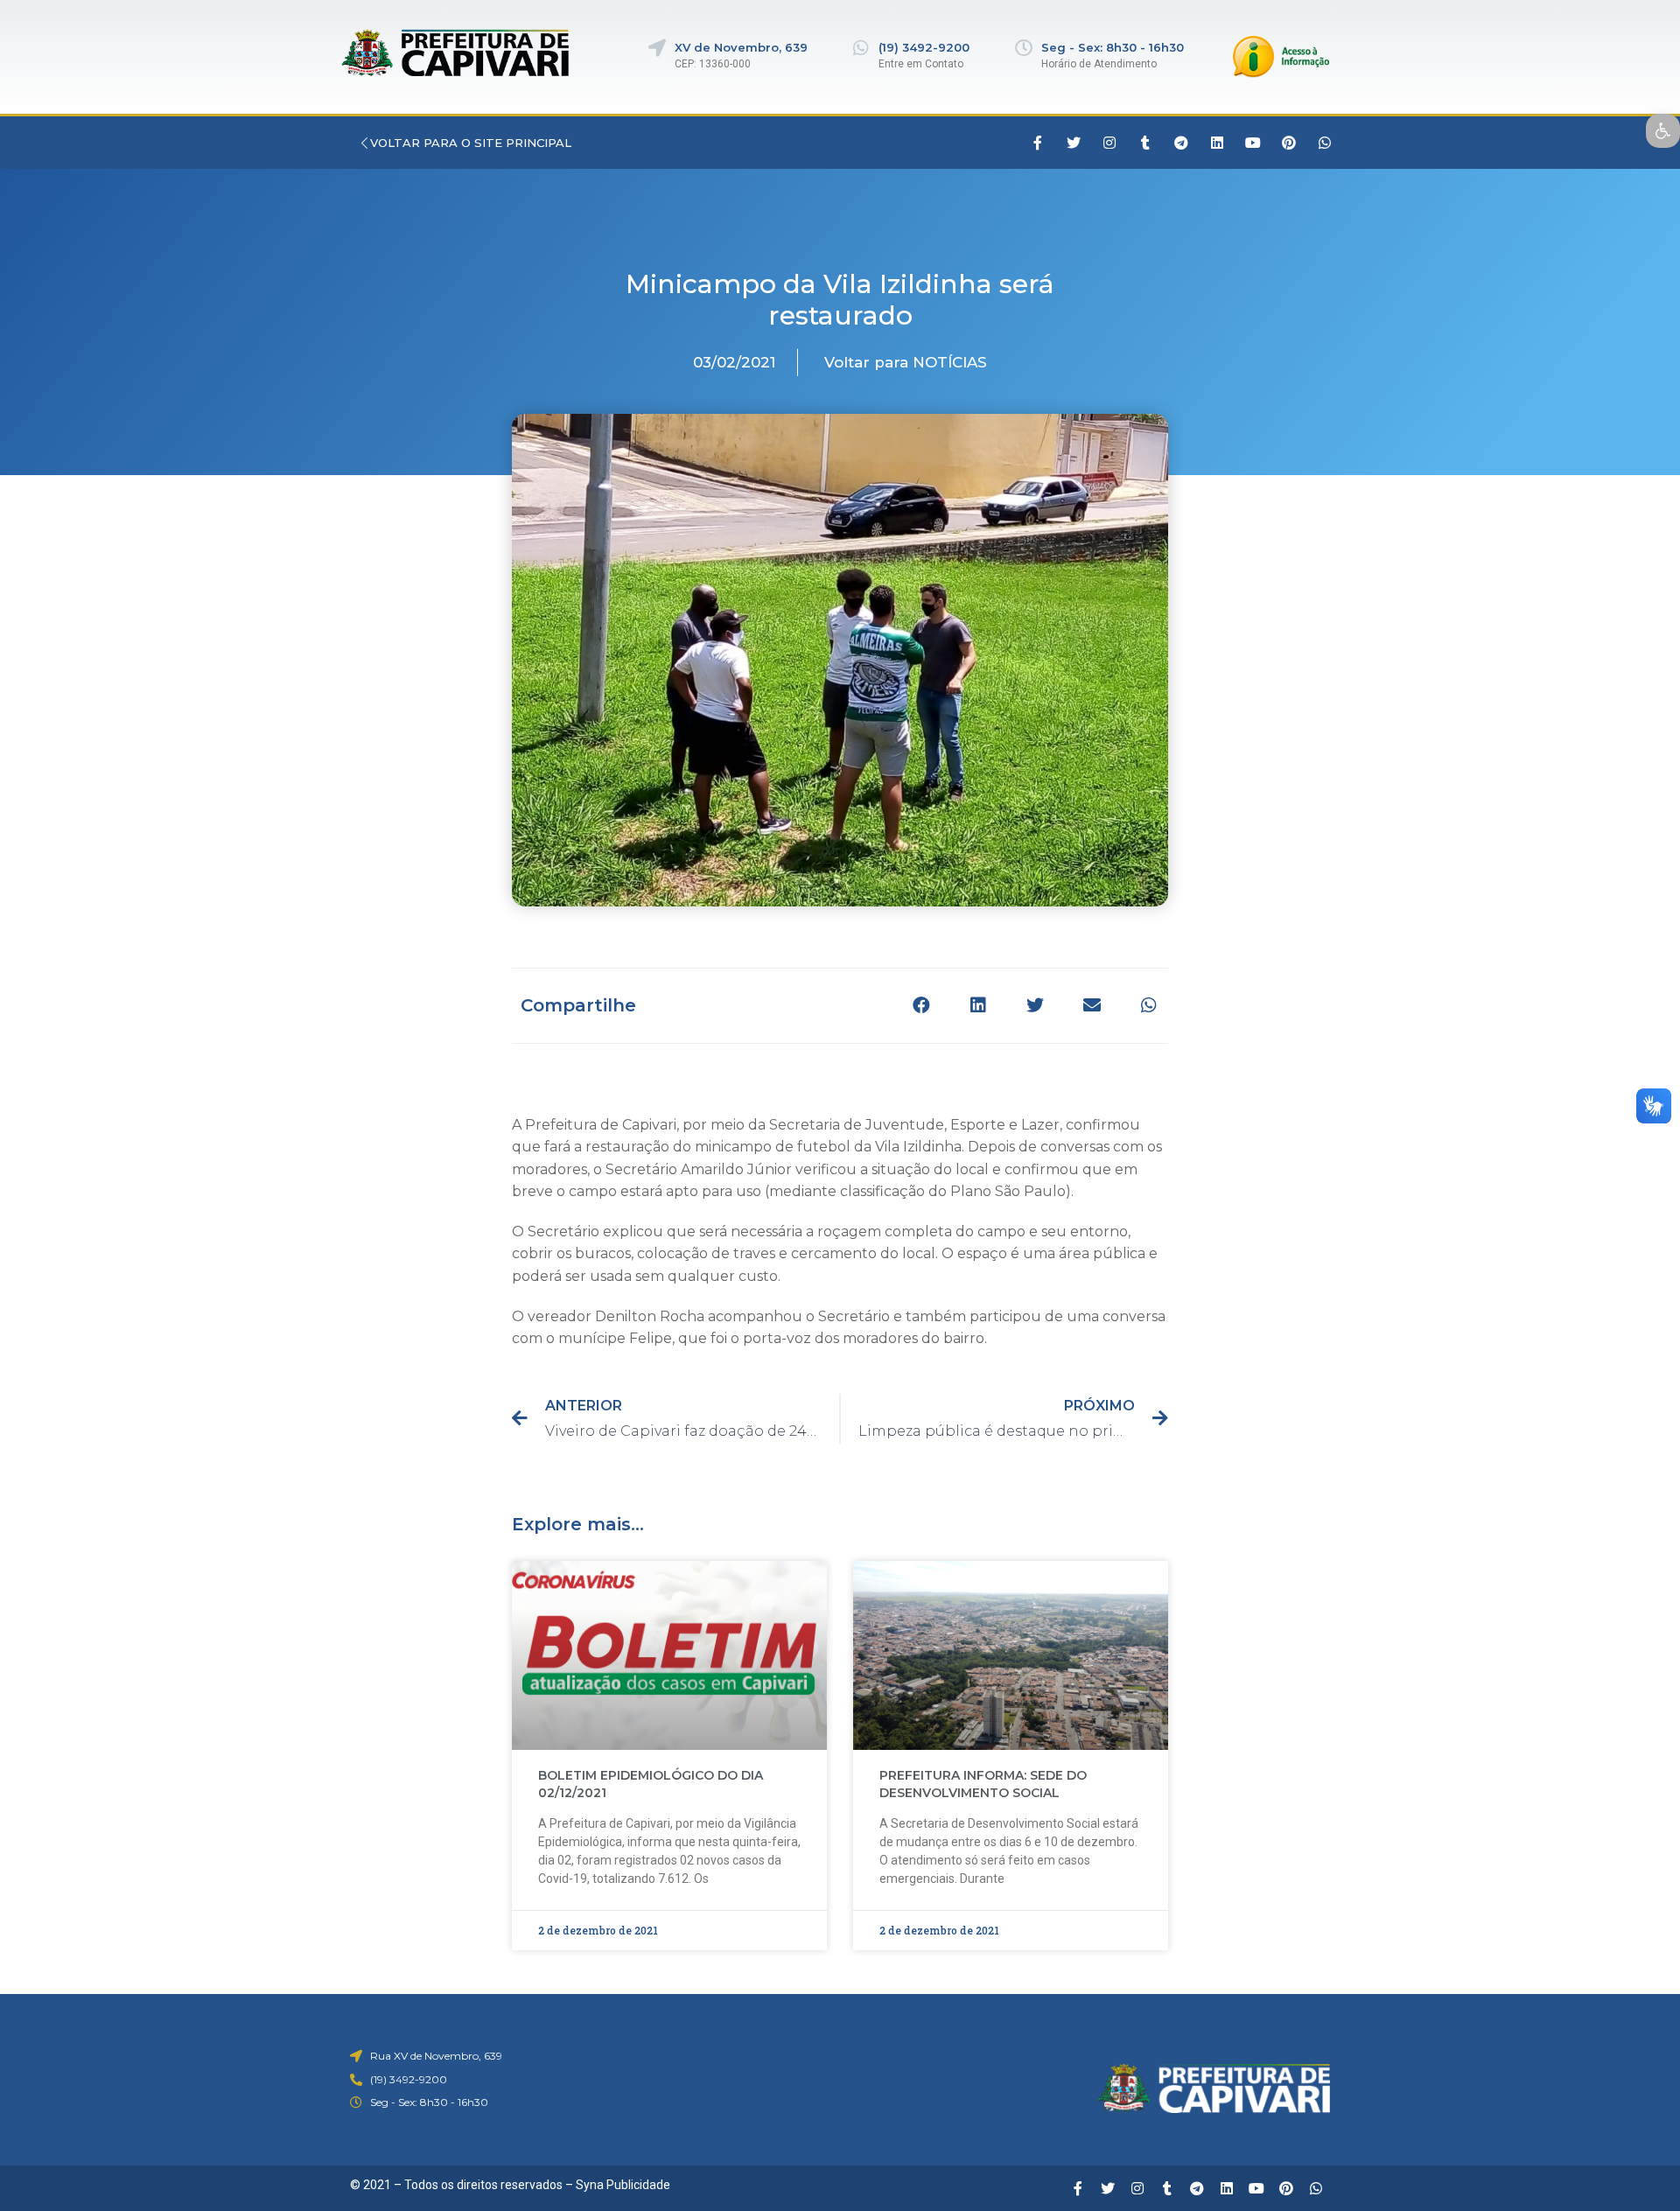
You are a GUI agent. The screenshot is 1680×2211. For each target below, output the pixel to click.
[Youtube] (1253, 143)
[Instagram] (1109, 143)
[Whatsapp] (1325, 143)
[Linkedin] (1217, 143)
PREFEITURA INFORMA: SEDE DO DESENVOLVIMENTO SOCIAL (983, 1784)
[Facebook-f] (1038, 143)
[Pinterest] (1289, 143)
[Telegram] (1181, 143)
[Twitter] (1074, 143)
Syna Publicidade (623, 2185)
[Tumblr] (1145, 143)
